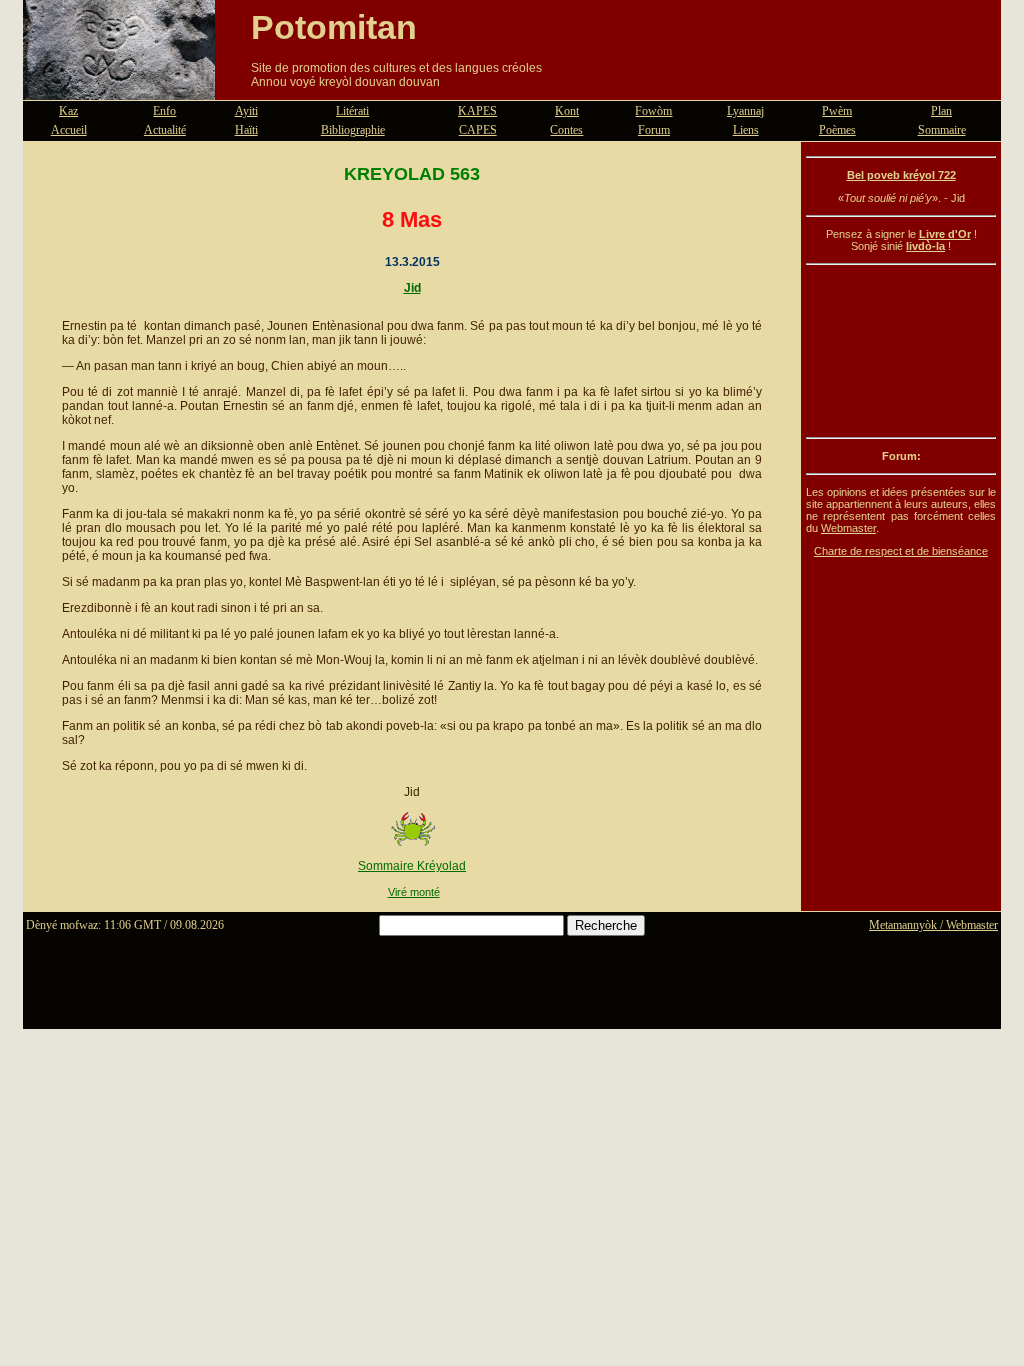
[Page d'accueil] (119, 88)
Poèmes (837, 130)
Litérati (352, 111)
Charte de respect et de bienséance (901, 551)
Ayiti (246, 111)
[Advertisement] (901, 351)
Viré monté (414, 892)
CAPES (478, 130)
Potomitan (334, 27)
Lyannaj (745, 111)
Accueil (69, 130)
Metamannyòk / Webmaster (933, 925)
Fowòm (653, 111)
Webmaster (848, 528)
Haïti (246, 130)
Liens (746, 130)
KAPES (477, 111)
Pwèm (837, 111)
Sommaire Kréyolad (412, 866)
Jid (412, 288)
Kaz (68, 111)
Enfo (164, 111)
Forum (654, 130)
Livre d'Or (945, 234)
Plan (941, 111)
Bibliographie (353, 130)
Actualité (165, 130)
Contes (566, 130)
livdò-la (925, 246)
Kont (567, 111)
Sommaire (942, 130)
